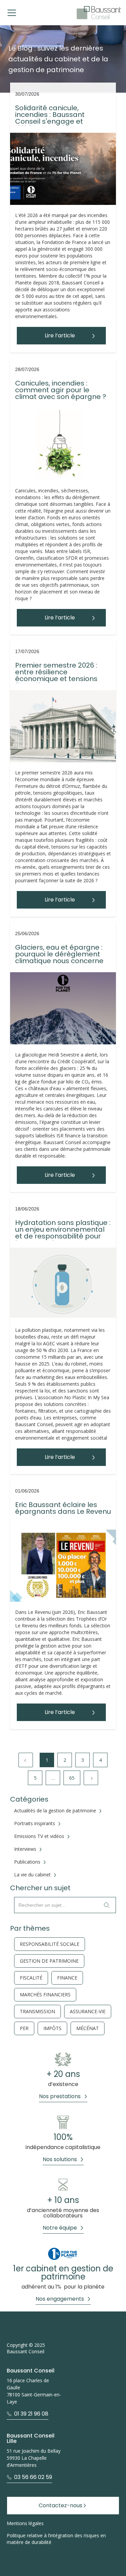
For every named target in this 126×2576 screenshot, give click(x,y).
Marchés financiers (45, 1995)
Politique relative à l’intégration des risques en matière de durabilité (56, 2539)
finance (67, 1978)
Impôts (52, 2028)
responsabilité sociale (50, 1944)
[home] (99, 13)
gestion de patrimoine (49, 1961)
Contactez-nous (60, 2505)
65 (72, 1778)
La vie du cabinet (32, 1875)
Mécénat (88, 2028)
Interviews (25, 1849)
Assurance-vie (88, 2012)
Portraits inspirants (35, 1823)
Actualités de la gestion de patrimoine (55, 1811)
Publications (27, 1862)
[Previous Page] (26, 1760)
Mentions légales (25, 2523)
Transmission (37, 2012)
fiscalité (31, 1978)
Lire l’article (60, 335)
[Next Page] (91, 1778)
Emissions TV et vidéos (39, 1836)
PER (24, 2028)
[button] (12, 13)
